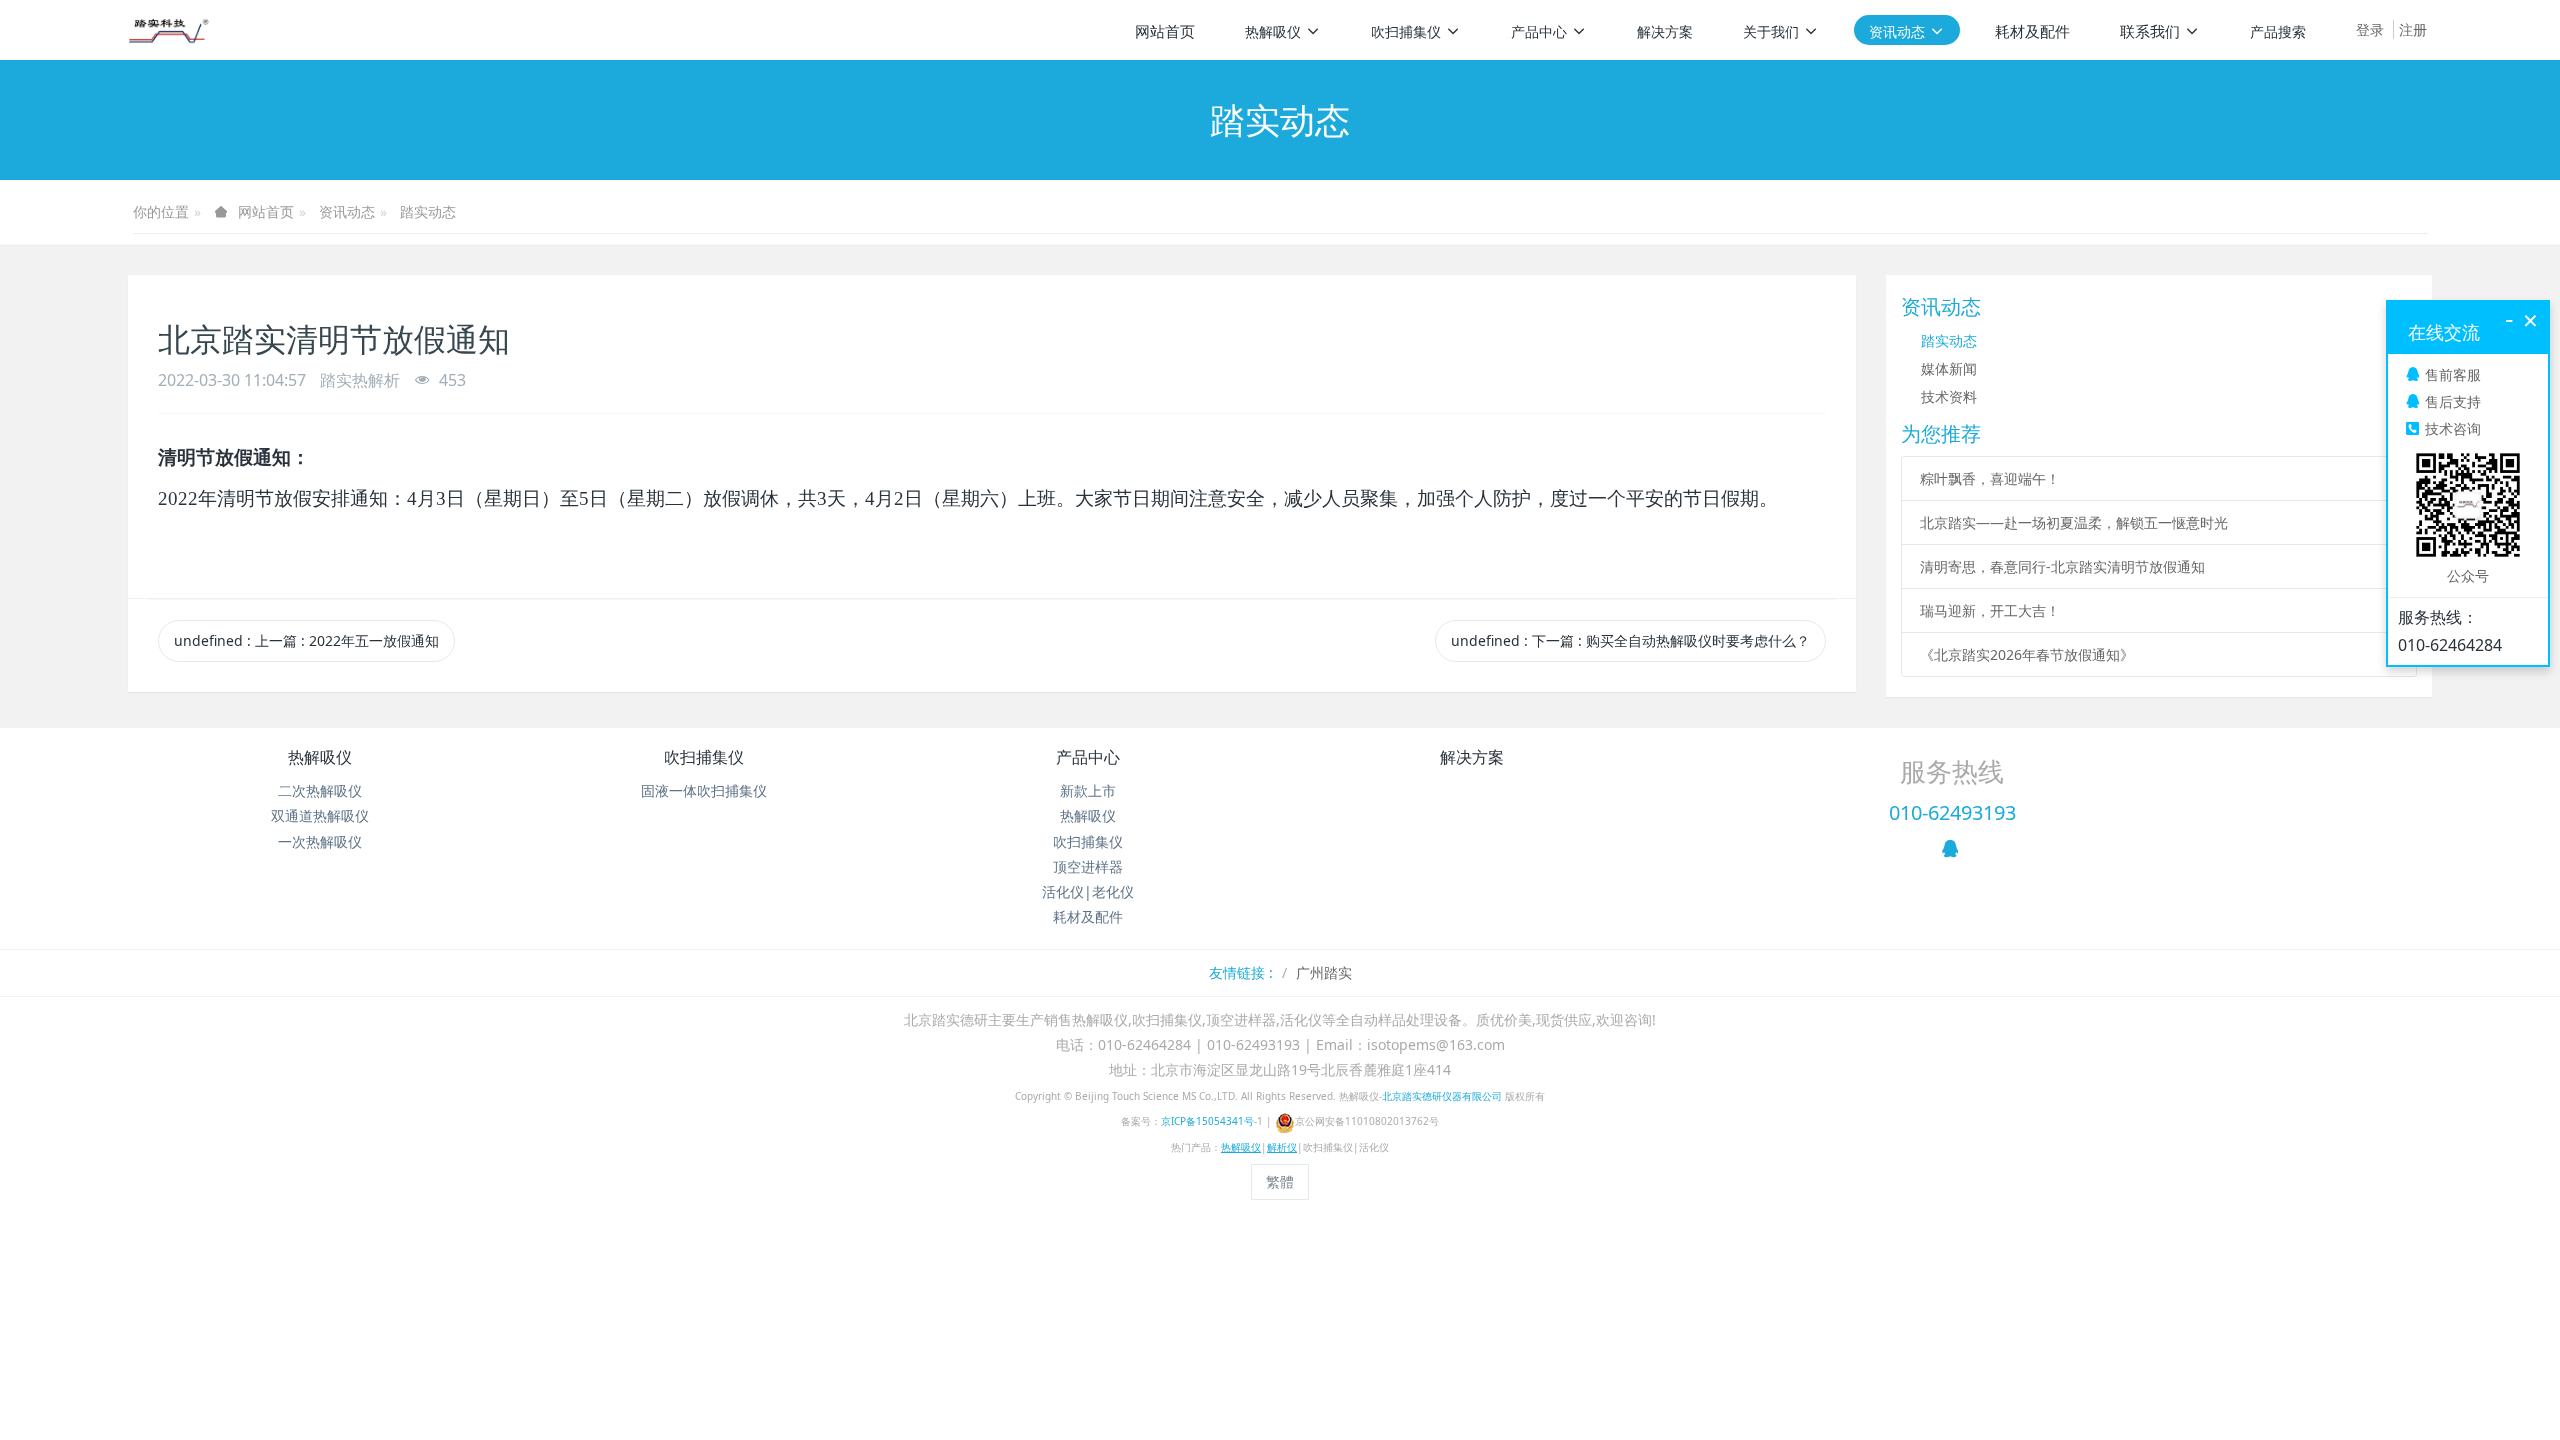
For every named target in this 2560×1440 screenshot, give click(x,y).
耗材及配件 (1088, 916)
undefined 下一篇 (1630, 640)
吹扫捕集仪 (704, 757)
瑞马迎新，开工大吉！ (1990, 610)
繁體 (1280, 1181)
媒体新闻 (1949, 368)
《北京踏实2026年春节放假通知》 (2027, 654)
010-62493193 (1952, 812)
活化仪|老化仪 (1088, 891)
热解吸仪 (320, 757)
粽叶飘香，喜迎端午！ (1990, 478)
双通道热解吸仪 (320, 815)
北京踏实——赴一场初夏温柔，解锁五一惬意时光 (2074, 522)
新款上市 (1088, 790)
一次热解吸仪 (320, 841)
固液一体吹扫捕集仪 (704, 790)
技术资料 (1949, 396)
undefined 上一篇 (306, 640)
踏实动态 (428, 211)
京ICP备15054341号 (1207, 1121)
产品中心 (1088, 757)
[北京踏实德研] (168, 30)
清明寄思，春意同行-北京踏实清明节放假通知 (2062, 566)
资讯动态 (347, 211)
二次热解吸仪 (320, 790)
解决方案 (1472, 757)
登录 (2370, 29)
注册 (2413, 29)
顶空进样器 (1088, 866)
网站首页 (1165, 31)
